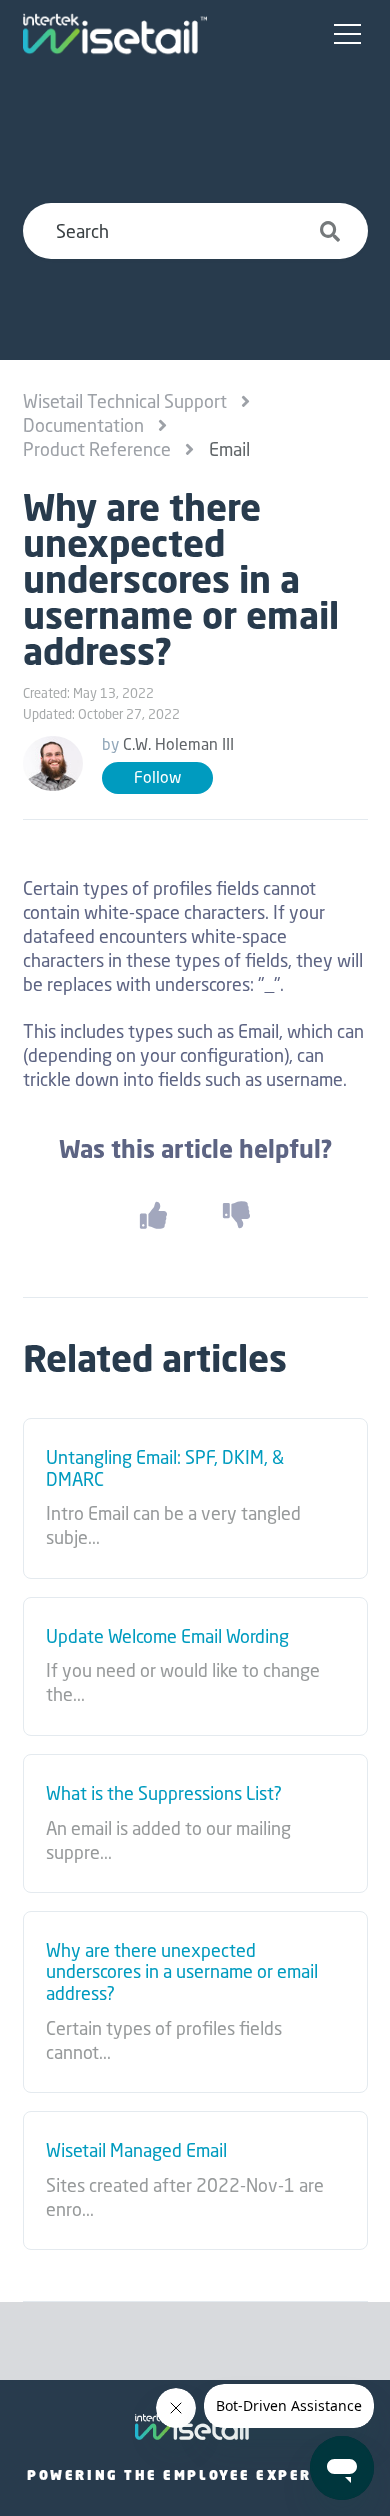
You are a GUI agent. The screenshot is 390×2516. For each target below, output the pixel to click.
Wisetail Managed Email (136, 2151)
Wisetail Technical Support (125, 401)
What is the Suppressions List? (164, 1794)
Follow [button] (157, 777)
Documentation (83, 425)
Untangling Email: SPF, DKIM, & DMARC (165, 1468)
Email (229, 449)
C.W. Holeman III (178, 744)
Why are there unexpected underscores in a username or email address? (182, 1972)
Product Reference (97, 449)
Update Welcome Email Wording (167, 1637)
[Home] (115, 34)
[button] (348, 35)
